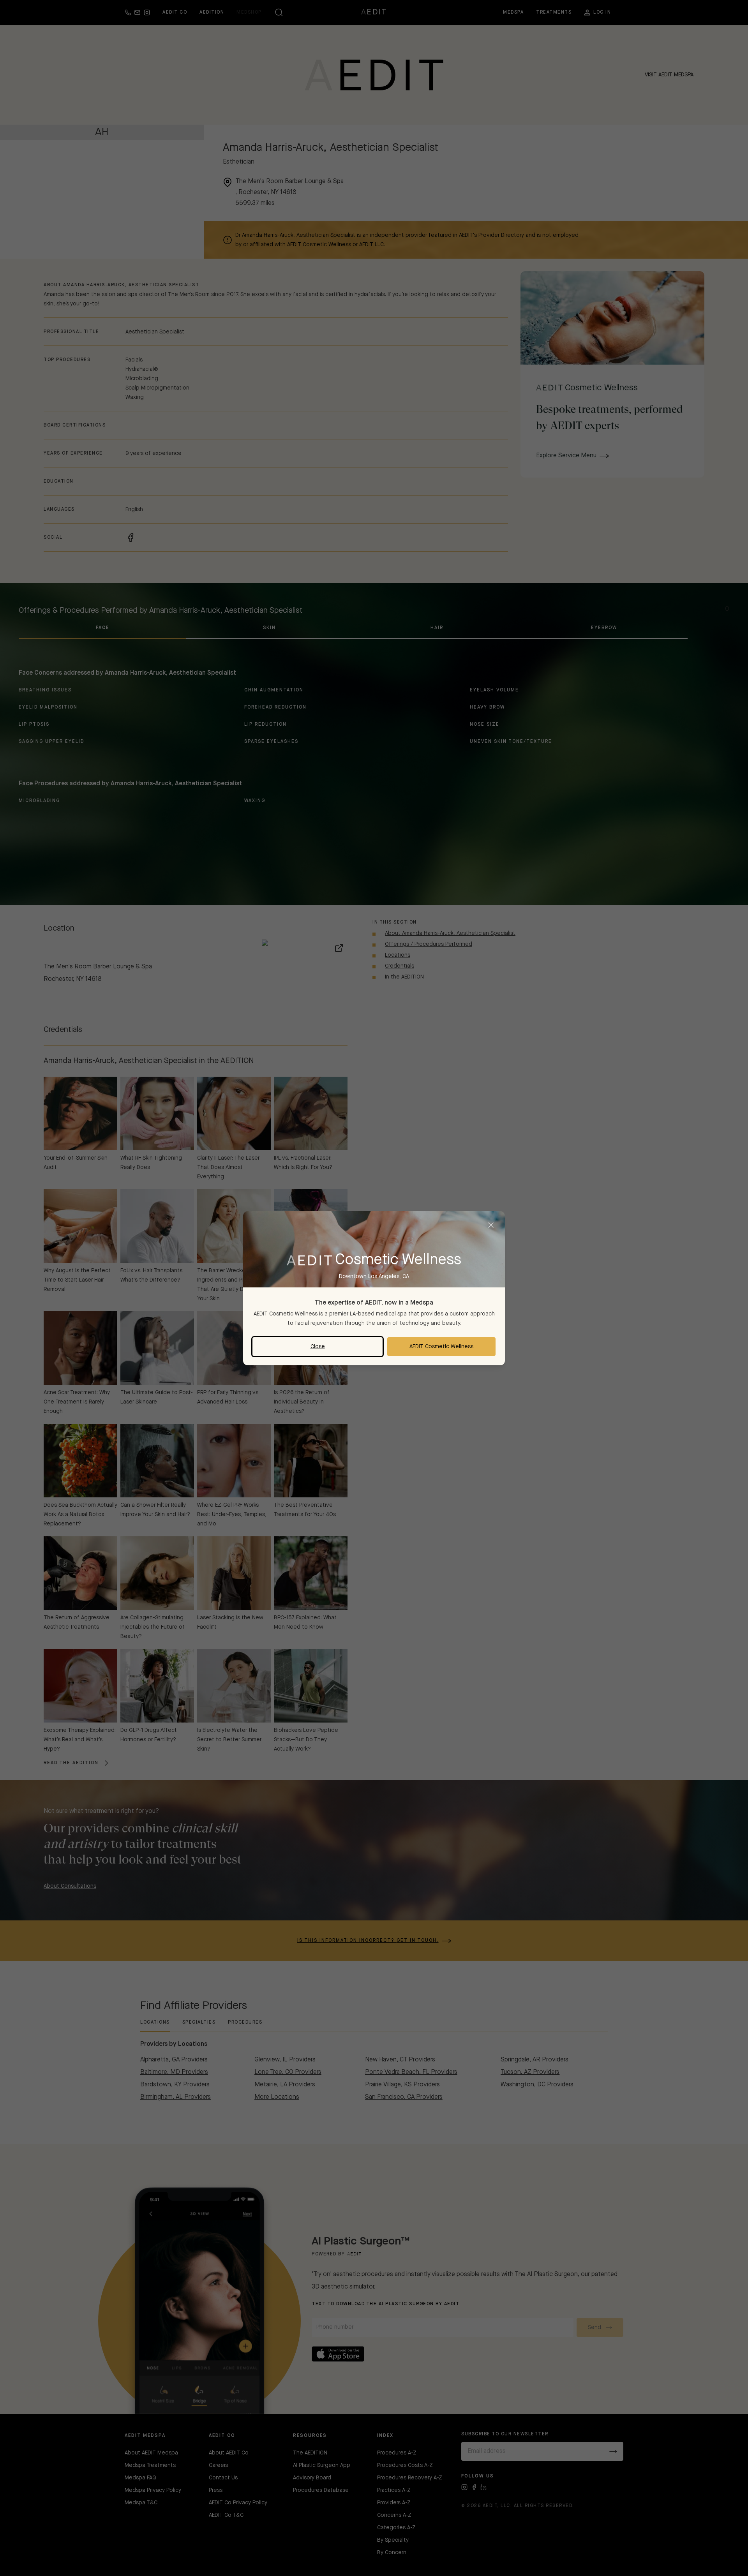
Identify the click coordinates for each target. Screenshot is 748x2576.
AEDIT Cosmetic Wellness (441, 1347)
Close (318, 1347)
